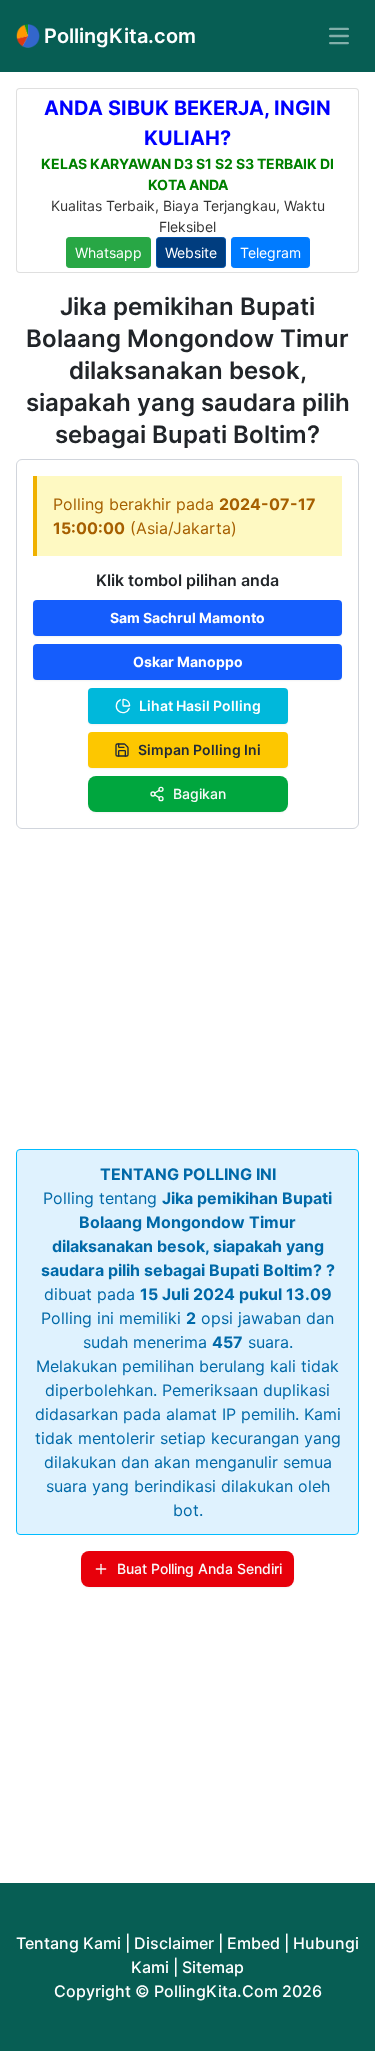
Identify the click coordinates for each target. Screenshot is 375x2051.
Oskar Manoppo (188, 661)
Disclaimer (174, 1943)
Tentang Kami (68, 1943)
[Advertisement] (187, 985)
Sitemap (213, 1967)
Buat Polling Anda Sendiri (199, 1568)
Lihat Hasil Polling (200, 705)
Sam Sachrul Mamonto (187, 617)
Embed (253, 1943)
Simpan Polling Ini (199, 749)
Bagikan (199, 793)
